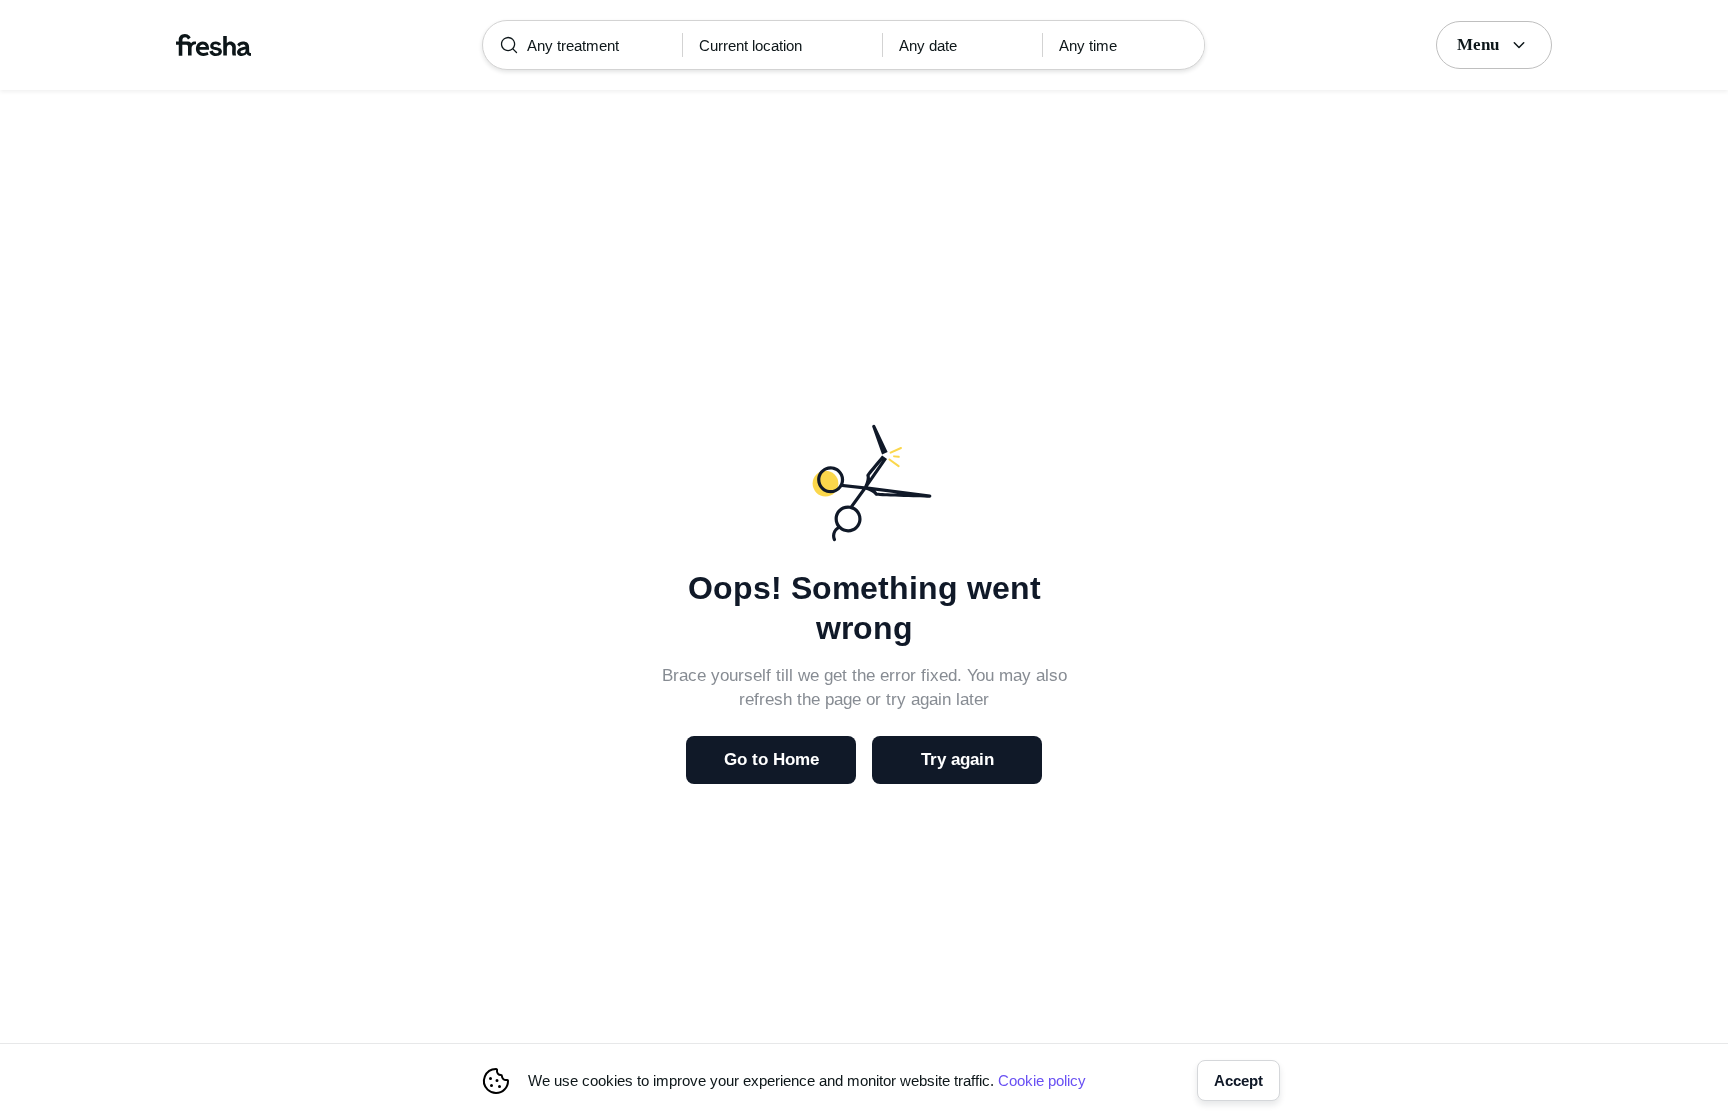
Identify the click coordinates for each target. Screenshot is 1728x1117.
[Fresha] (213, 45)
